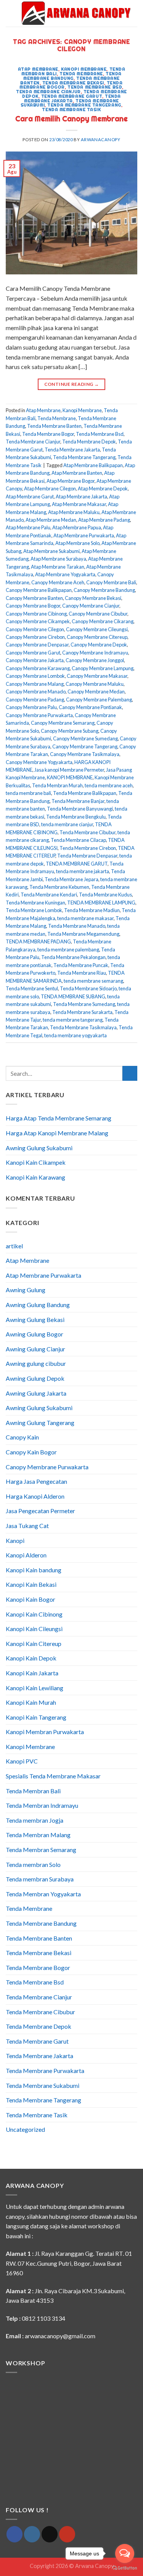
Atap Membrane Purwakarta (84, 535)
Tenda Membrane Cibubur (88, 832)
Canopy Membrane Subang (70, 731)
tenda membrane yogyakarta (76, 1035)
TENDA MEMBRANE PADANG (38, 941)
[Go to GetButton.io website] (125, 2568)
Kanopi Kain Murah (31, 1702)
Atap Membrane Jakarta (81, 497)
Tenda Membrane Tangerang (84, 105)
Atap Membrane (38, 69)
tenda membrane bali (28, 793)
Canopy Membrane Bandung (104, 590)
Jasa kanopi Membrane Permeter (69, 770)
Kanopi (15, 1540)
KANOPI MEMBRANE (70, 777)
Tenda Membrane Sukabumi (43, 2085)
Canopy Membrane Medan (96, 692)
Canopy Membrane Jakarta (35, 660)
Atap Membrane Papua (77, 527)
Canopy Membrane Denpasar (37, 645)
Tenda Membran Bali (33, 1791)
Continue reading (72, 384)
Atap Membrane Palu (28, 527)
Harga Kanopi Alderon (35, 1496)
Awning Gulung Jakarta (36, 1393)
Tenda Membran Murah (57, 785)
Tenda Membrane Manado (77, 926)
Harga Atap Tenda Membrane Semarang (59, 1118)
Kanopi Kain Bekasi (31, 1584)
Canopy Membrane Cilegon (35, 629)
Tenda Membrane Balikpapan (85, 793)
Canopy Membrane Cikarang (103, 621)
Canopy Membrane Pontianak (90, 707)
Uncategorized (25, 2129)
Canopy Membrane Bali (111, 582)
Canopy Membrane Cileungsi (97, 629)
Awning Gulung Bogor (35, 1334)
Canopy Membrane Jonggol (95, 660)
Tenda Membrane (81, 74)
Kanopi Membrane (84, 69)
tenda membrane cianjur (67, 824)
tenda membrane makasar (85, 918)
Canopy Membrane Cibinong (36, 614)
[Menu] (10, 13)
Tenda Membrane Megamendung (83, 934)
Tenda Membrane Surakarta (82, 1012)
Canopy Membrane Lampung (103, 668)
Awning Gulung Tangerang (40, 1423)
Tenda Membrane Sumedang (84, 1004)
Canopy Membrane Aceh (58, 582)
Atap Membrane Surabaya (58, 559)
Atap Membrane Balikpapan (93, 465)
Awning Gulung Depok (35, 1378)
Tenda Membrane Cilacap (78, 840)
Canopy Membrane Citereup (97, 637)
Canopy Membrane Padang (35, 700)
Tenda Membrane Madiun (92, 910)
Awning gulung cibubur (36, 1363)
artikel (14, 1246)
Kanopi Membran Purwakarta (45, 1732)
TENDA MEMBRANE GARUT (77, 864)
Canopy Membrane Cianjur (91, 606)
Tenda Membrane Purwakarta (45, 2071)
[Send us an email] (50, 2534)
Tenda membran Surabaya (40, 1879)
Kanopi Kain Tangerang (36, 1717)
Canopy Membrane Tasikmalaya (85, 754)
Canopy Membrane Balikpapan (39, 590)
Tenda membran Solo (33, 1864)
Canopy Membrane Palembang (99, 700)
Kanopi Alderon (26, 1555)
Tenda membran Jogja (35, 1820)
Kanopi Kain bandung (34, 1570)
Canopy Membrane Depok (99, 645)
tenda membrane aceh (109, 785)
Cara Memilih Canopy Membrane (71, 119)
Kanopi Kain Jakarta (32, 1673)
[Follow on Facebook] (14, 2534)
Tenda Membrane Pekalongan (73, 957)
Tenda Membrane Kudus (105, 895)
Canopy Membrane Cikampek (38, 621)
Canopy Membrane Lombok (35, 676)
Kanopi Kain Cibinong (34, 1614)
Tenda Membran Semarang (41, 1850)
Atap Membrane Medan (51, 520)
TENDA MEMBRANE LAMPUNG (101, 903)
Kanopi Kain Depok (31, 1658)
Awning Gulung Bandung (38, 1305)
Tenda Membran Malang (38, 1835)
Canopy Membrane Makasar (97, 676)
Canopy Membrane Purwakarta (39, 715)
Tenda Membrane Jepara (71, 879)
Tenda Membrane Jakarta (72, 98)
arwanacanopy (101, 139)
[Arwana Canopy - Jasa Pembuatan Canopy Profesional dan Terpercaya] (76, 13)
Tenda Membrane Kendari (49, 895)
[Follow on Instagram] (32, 2534)
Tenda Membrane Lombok (34, 910)
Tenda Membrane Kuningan (35, 903)
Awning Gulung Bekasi (35, 1319)
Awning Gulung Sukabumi (39, 1148)
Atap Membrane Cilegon (50, 488)
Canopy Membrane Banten (34, 598)
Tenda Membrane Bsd (95, 87)
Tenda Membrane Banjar (78, 801)
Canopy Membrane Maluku (95, 684)
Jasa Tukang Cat (27, 1526)
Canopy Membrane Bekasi (93, 598)
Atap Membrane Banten (77, 473)
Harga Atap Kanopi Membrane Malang (57, 1133)
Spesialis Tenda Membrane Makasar (53, 1776)
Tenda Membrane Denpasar (87, 856)
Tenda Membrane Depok (89, 442)
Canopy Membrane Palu (31, 707)
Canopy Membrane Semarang (63, 723)
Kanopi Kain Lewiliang (35, 1688)
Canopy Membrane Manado (36, 692)
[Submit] (130, 1073)
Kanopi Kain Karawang (35, 1177)
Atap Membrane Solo (77, 543)
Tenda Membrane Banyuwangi (80, 809)
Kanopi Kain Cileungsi (34, 1629)
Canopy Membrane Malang (35, 684)
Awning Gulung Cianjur (35, 1349)
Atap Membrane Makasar (79, 504)
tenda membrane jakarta (83, 871)
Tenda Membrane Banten (54, 426)
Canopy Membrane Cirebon (35, 637)
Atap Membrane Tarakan (58, 567)
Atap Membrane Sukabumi (51, 551)
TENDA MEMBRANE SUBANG (73, 996)
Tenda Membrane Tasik (71, 110)
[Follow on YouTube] (67, 2534)
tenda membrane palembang (68, 949)
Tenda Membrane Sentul (32, 988)
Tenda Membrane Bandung (72, 76)
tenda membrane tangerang (73, 1020)
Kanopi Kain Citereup (34, 1643)
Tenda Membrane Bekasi (73, 83)
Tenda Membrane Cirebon (88, 848)
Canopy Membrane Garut (33, 653)
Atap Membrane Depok (103, 488)
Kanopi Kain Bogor (31, 1599)
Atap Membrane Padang (104, 520)
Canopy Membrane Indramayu (95, 653)
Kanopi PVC (22, 1761)
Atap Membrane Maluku (74, 512)
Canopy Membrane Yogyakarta (39, 762)
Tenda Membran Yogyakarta (43, 1894)
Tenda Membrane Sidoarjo (88, 988)
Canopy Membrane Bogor (33, 606)
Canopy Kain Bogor (31, 1452)
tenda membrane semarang (93, 981)
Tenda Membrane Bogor (48, 434)
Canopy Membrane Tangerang (85, 746)
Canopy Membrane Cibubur (98, 614)
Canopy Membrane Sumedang (85, 738)
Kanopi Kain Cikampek (36, 1162)
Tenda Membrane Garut (72, 96)
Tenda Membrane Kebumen (59, 887)
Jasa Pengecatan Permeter (40, 1511)
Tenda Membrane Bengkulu (76, 817)
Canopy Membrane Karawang (38, 668)
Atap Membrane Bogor (71, 481)
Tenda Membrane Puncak (81, 965)
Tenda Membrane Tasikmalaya (83, 1027)
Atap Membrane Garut (30, 497)
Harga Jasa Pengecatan (36, 1481)
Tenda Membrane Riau (82, 973)
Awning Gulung (26, 1290)
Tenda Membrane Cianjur (48, 92)
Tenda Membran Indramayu (42, 1805)
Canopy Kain (22, 1437)
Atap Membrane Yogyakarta (65, 574)
